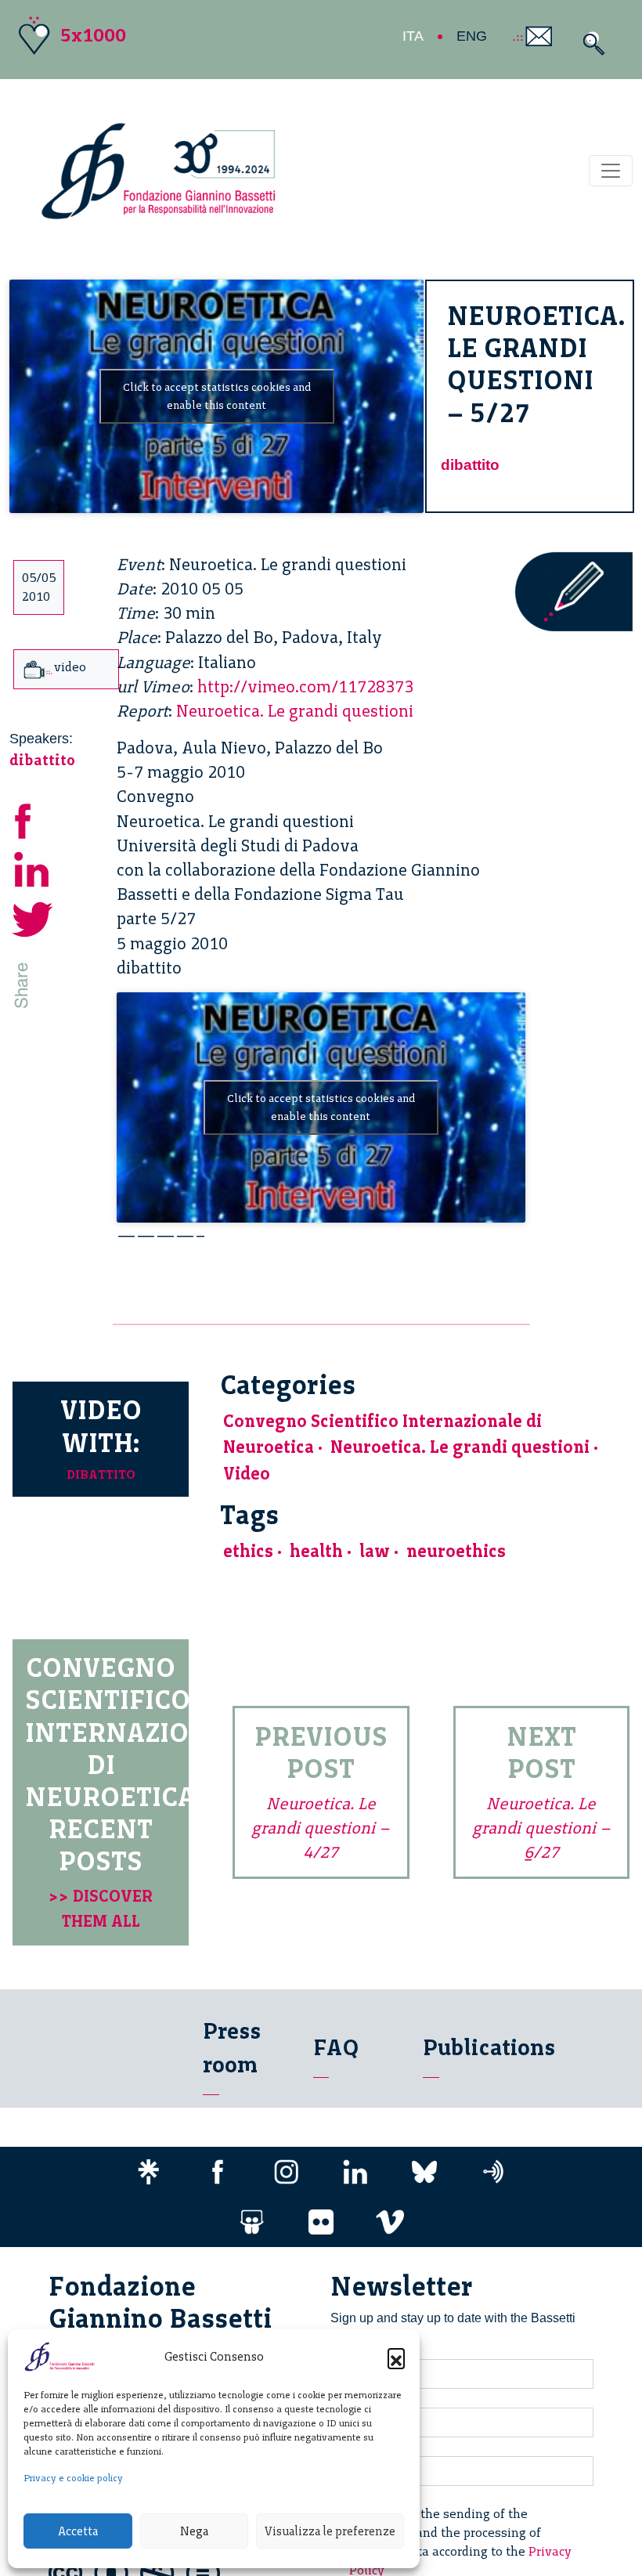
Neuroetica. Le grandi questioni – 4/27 (321, 1828)
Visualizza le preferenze (330, 2531)
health (316, 1551)
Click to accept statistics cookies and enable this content (217, 396)
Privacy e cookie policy (73, 2478)
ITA (413, 36)
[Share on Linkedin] (33, 868)
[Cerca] (590, 43)
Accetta (78, 2531)
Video (247, 1474)
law (375, 1551)
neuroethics (456, 1551)
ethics (248, 1551)
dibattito (470, 465)
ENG (472, 36)
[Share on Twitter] (33, 918)
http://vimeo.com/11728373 (305, 686)
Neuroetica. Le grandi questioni (295, 711)
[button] (396, 2357)
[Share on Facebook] (33, 819)
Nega (194, 2531)
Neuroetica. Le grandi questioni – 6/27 (541, 1828)
